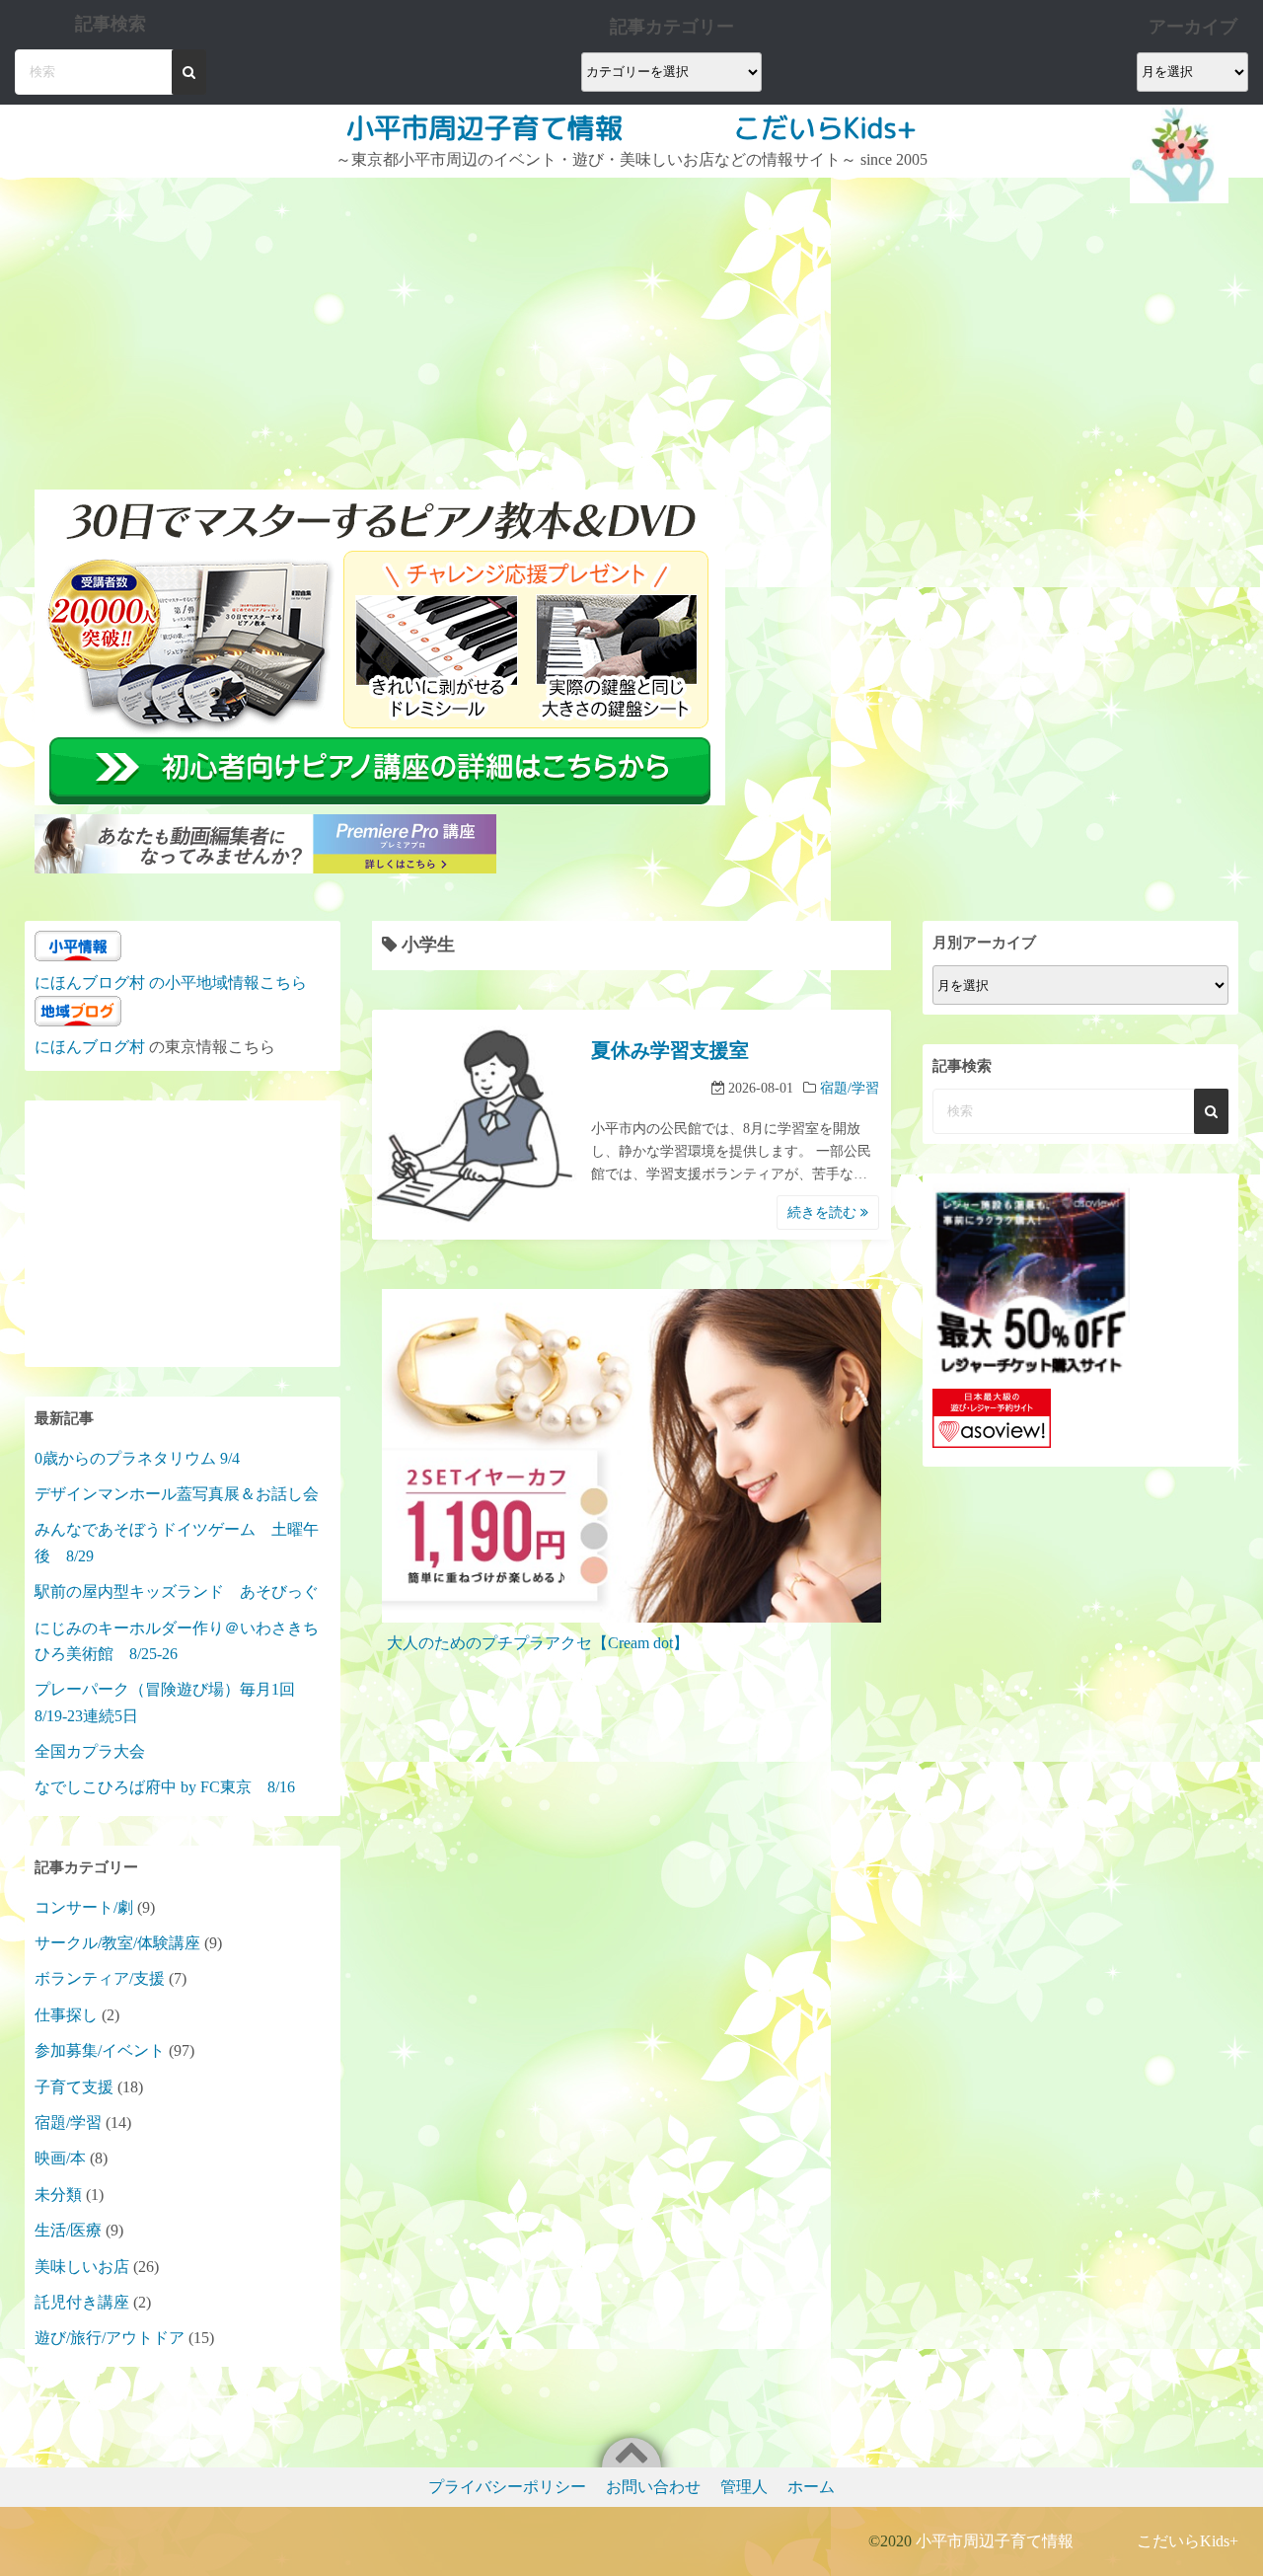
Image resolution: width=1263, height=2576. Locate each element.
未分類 (58, 2195)
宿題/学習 (850, 1088)
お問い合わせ (653, 2487)
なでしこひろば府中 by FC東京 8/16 (165, 1787)
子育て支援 (74, 2087)
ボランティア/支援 (100, 1978)
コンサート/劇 (84, 1907)
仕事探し (66, 2015)
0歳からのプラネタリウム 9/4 (137, 1458)
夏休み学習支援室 (670, 1050)
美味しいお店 (82, 2267)
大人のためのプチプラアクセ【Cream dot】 (538, 1643)
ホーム (811, 2487)
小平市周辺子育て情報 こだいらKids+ (631, 128)
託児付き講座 (82, 2302)
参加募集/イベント (100, 2050)
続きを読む (824, 1212)
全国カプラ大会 (98, 1751)
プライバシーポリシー (507, 2487)
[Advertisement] (382, 326)
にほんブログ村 (90, 1047)
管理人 (744, 2487)
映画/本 (60, 2158)
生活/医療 (68, 2230)
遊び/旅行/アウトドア (110, 2338)
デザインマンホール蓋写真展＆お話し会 (177, 1494)
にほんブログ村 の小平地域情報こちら (171, 983)
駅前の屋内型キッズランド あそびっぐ (177, 1591)
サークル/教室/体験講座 (117, 1943)
